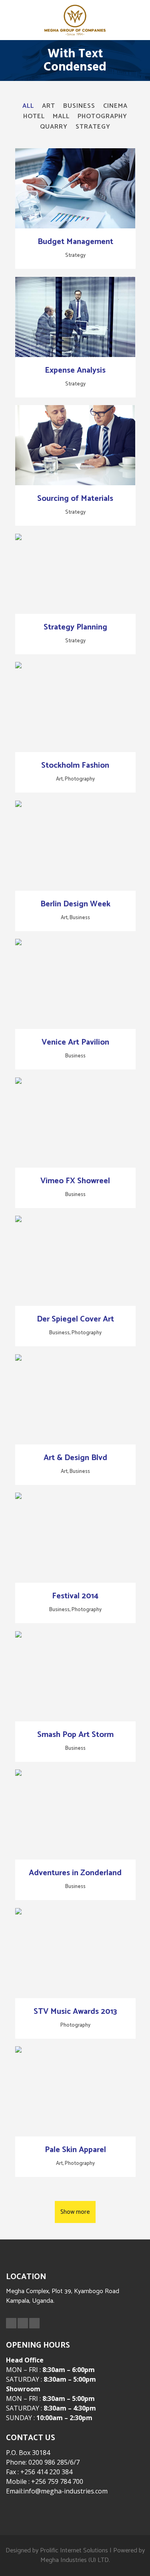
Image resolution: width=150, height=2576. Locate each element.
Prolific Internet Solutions (74, 2551)
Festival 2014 (75, 1596)
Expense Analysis (75, 370)
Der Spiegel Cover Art (75, 1319)
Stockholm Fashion (75, 766)
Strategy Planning (75, 627)
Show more (75, 2212)
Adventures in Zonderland (75, 1873)
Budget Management (75, 242)
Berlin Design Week (75, 904)
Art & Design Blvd (75, 1458)
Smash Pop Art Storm (75, 1735)
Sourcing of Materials (75, 499)
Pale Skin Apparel (75, 2150)
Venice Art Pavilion (75, 1042)
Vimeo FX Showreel (75, 1181)
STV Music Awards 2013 (75, 2012)
